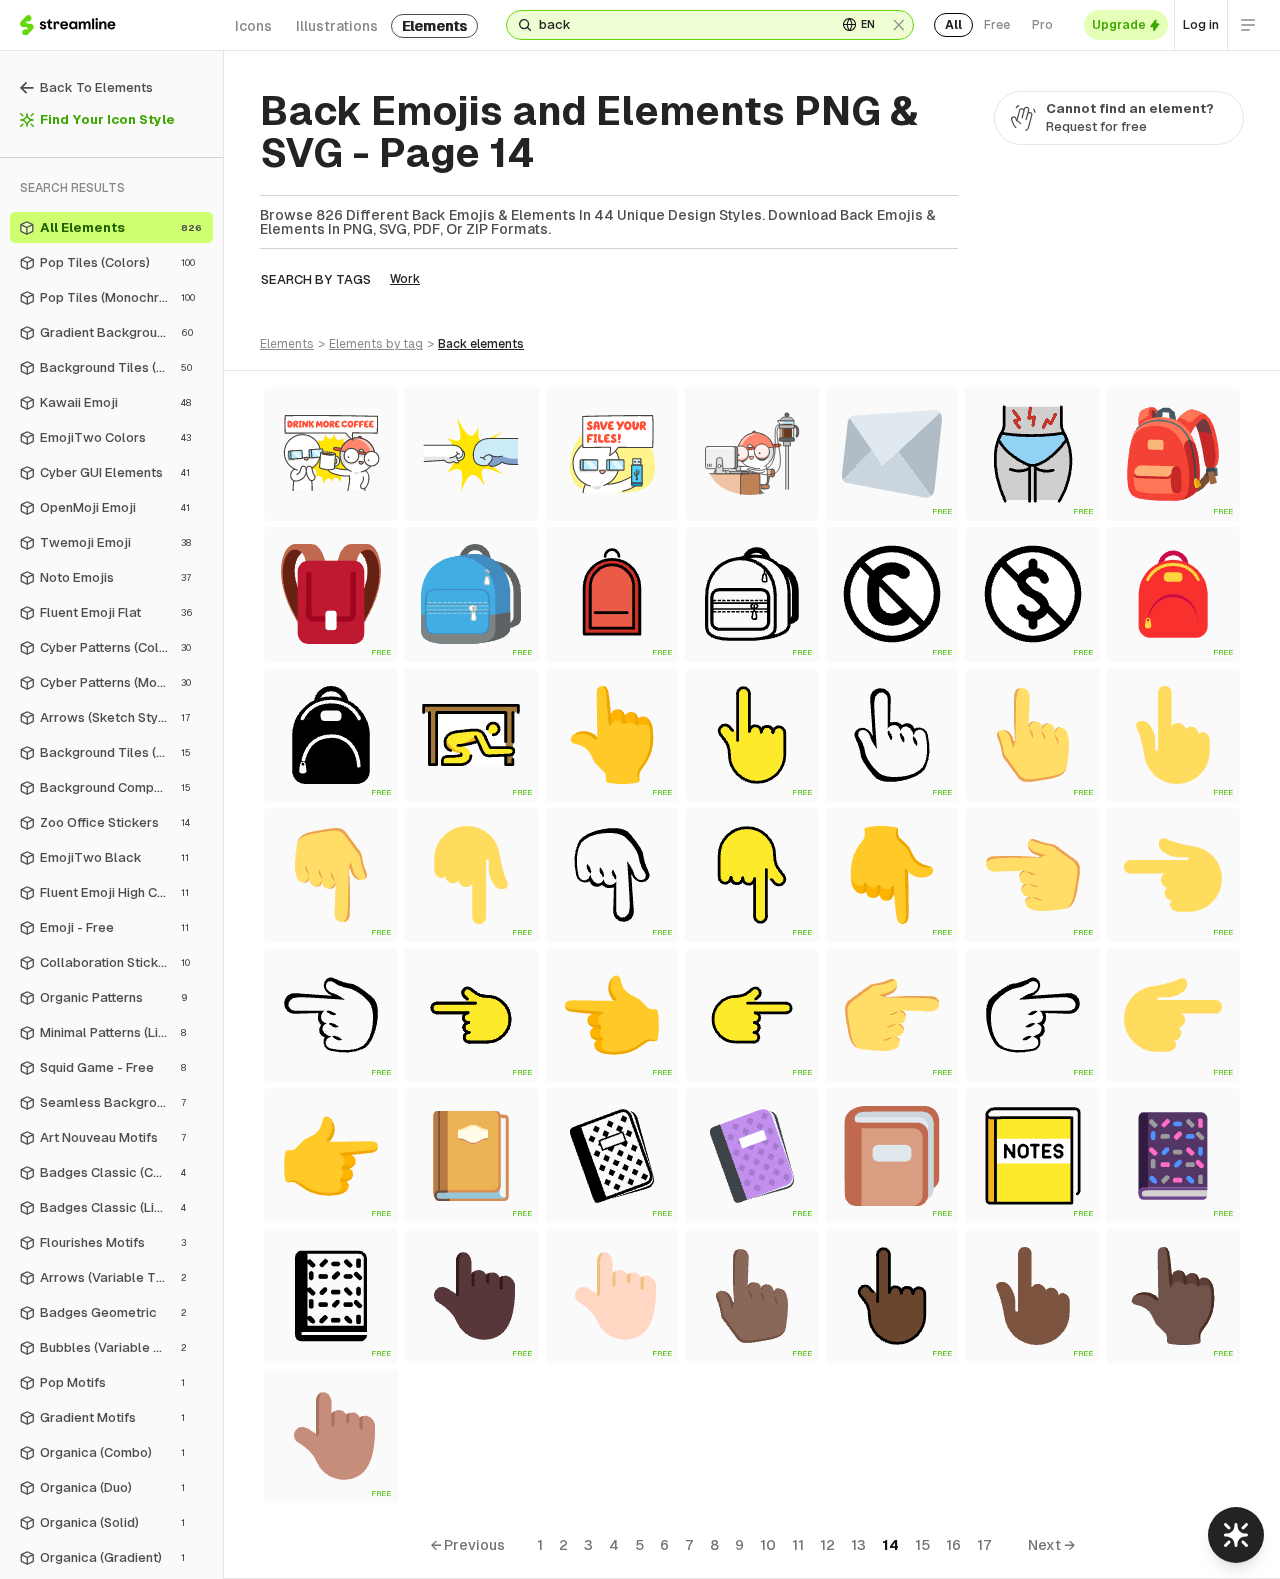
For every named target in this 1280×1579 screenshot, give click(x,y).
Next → (1051, 1545)
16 (953, 1545)
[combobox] (680, 25)
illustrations (337, 26)
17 (984, 1545)
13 (858, 1545)
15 (922, 1545)
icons (253, 26)
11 (798, 1545)
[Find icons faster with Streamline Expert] (1236, 1535)
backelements (481, 344)
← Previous (467, 1545)
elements (434, 26)
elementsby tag (376, 344)
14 (890, 1545)
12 (827, 1545)
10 (768, 1545)
